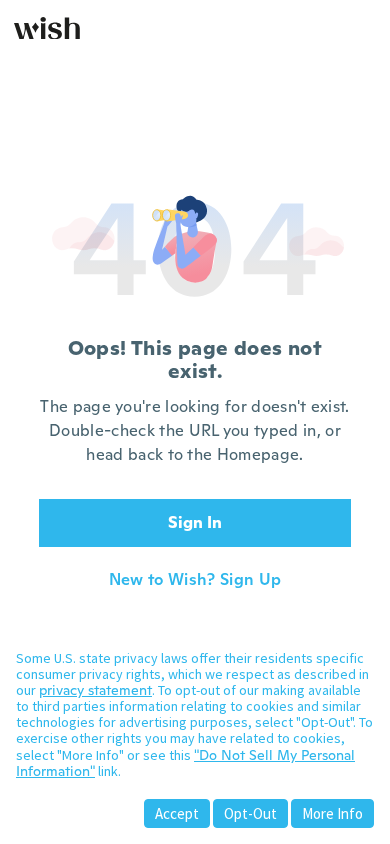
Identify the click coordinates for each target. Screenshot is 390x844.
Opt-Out (250, 813)
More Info (332, 813)
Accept (177, 813)
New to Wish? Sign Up (195, 580)
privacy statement (95, 690)
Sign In (195, 522)
